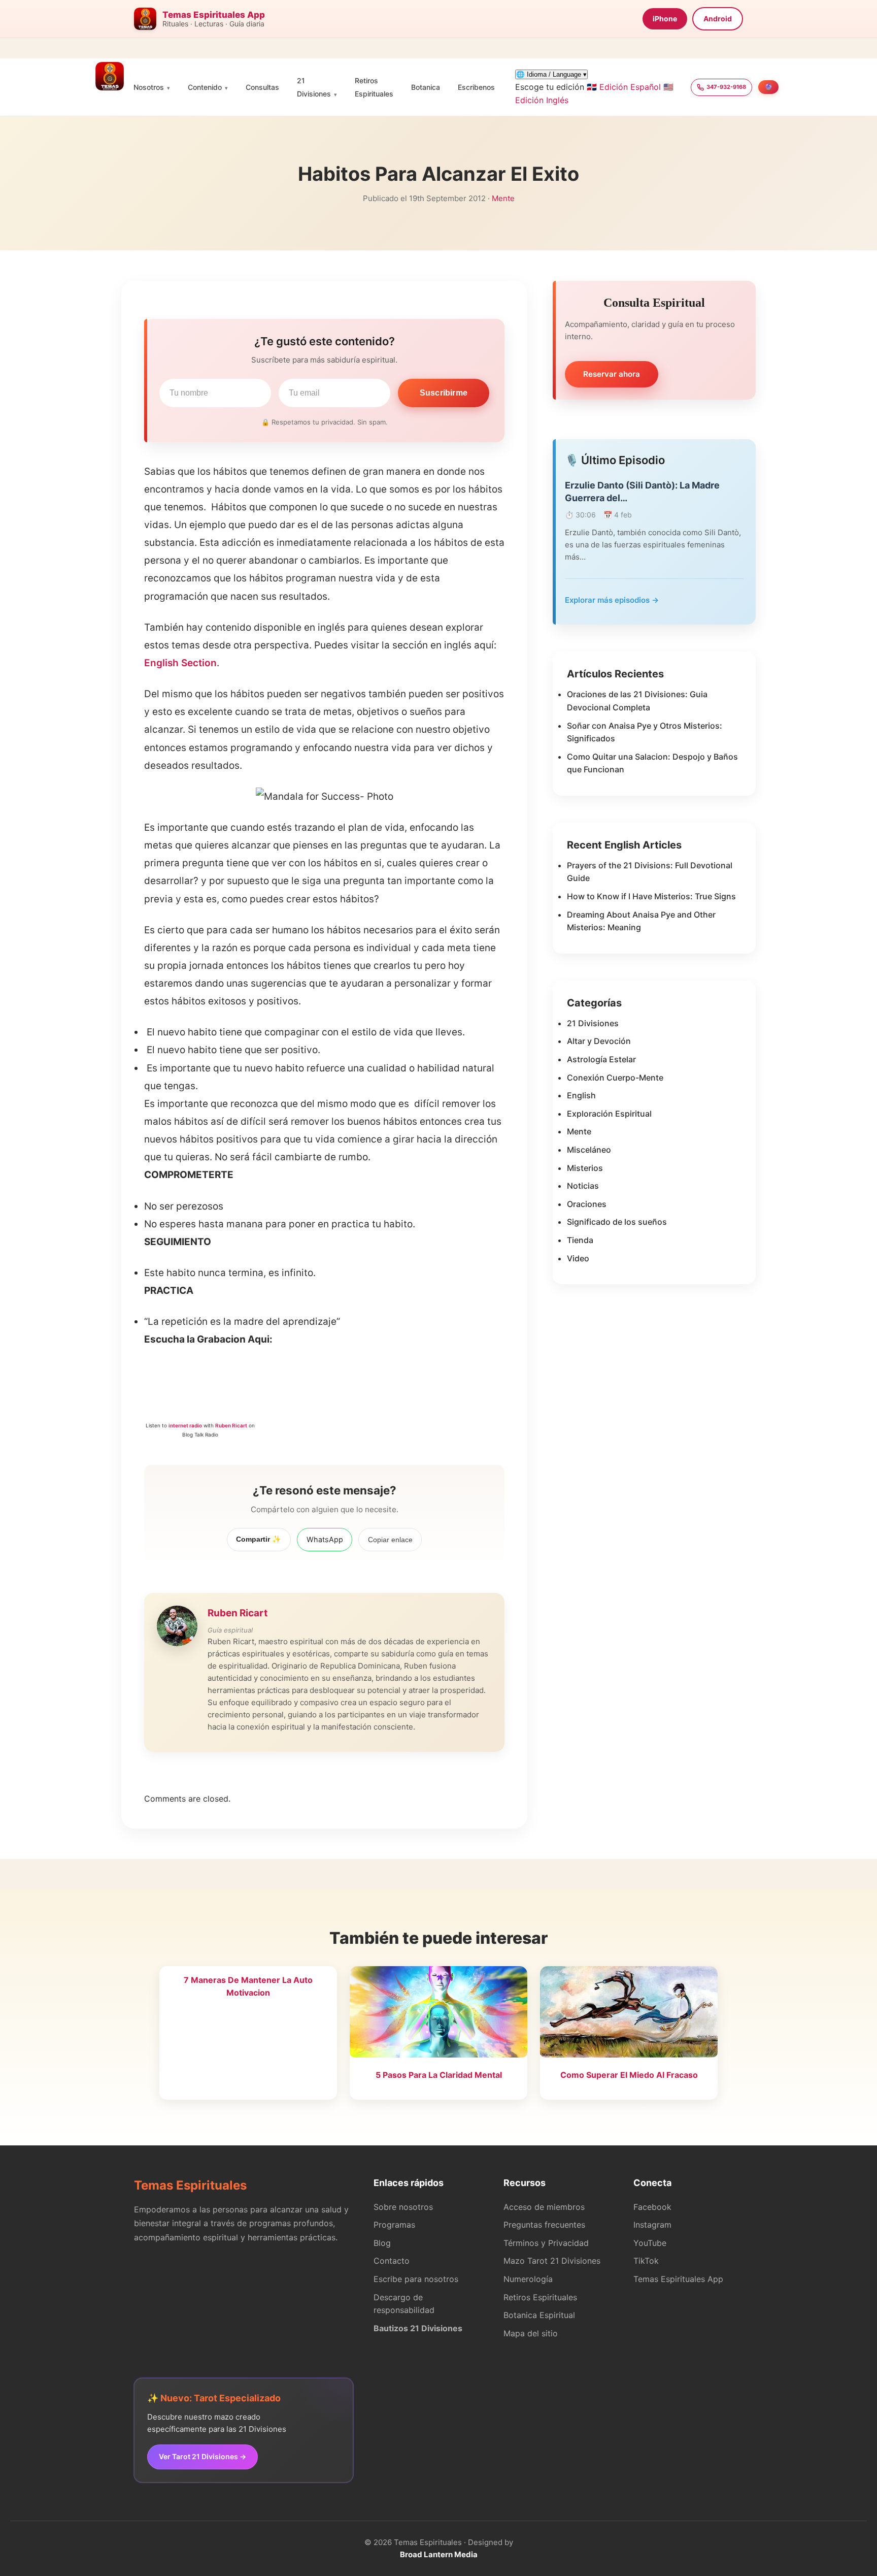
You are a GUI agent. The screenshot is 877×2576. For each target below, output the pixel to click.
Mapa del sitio (531, 2333)
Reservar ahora (612, 374)
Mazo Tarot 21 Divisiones (552, 2261)
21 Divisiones (593, 1023)
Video (578, 1258)
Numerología (528, 2279)
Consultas (262, 87)
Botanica (426, 87)
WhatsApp (325, 1539)
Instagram (652, 2225)
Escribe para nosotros (416, 2279)
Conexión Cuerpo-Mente (615, 1078)
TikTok (646, 2261)
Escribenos (476, 87)
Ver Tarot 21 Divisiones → (203, 2456)
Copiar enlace (390, 1540)
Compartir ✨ (259, 1539)
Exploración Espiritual (609, 1114)
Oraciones (587, 1204)
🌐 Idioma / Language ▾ (551, 74)
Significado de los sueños (617, 1222)
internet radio (185, 1425)
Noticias (583, 1186)
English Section (180, 663)
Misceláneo (589, 1150)
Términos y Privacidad (546, 2243)
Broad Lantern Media (439, 2554)
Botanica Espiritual (539, 2315)
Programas (394, 2225)
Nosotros (149, 87)
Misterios (585, 1168)
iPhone (665, 19)
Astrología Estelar (601, 1059)
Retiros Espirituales (540, 2297)
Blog (382, 2243)
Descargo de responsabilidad (404, 2304)
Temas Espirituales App (678, 2279)
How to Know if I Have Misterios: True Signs (651, 896)
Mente (503, 198)
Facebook (652, 2207)
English (581, 1095)
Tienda (580, 1240)
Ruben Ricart (231, 1425)
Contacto (392, 2261)
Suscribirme (444, 393)
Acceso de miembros (544, 2207)
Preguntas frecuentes (544, 2225)
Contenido (205, 87)
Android (718, 19)
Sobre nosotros (403, 2207)
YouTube (650, 2243)
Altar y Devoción (599, 1041)
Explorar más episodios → (612, 600)
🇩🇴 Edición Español (624, 87)
